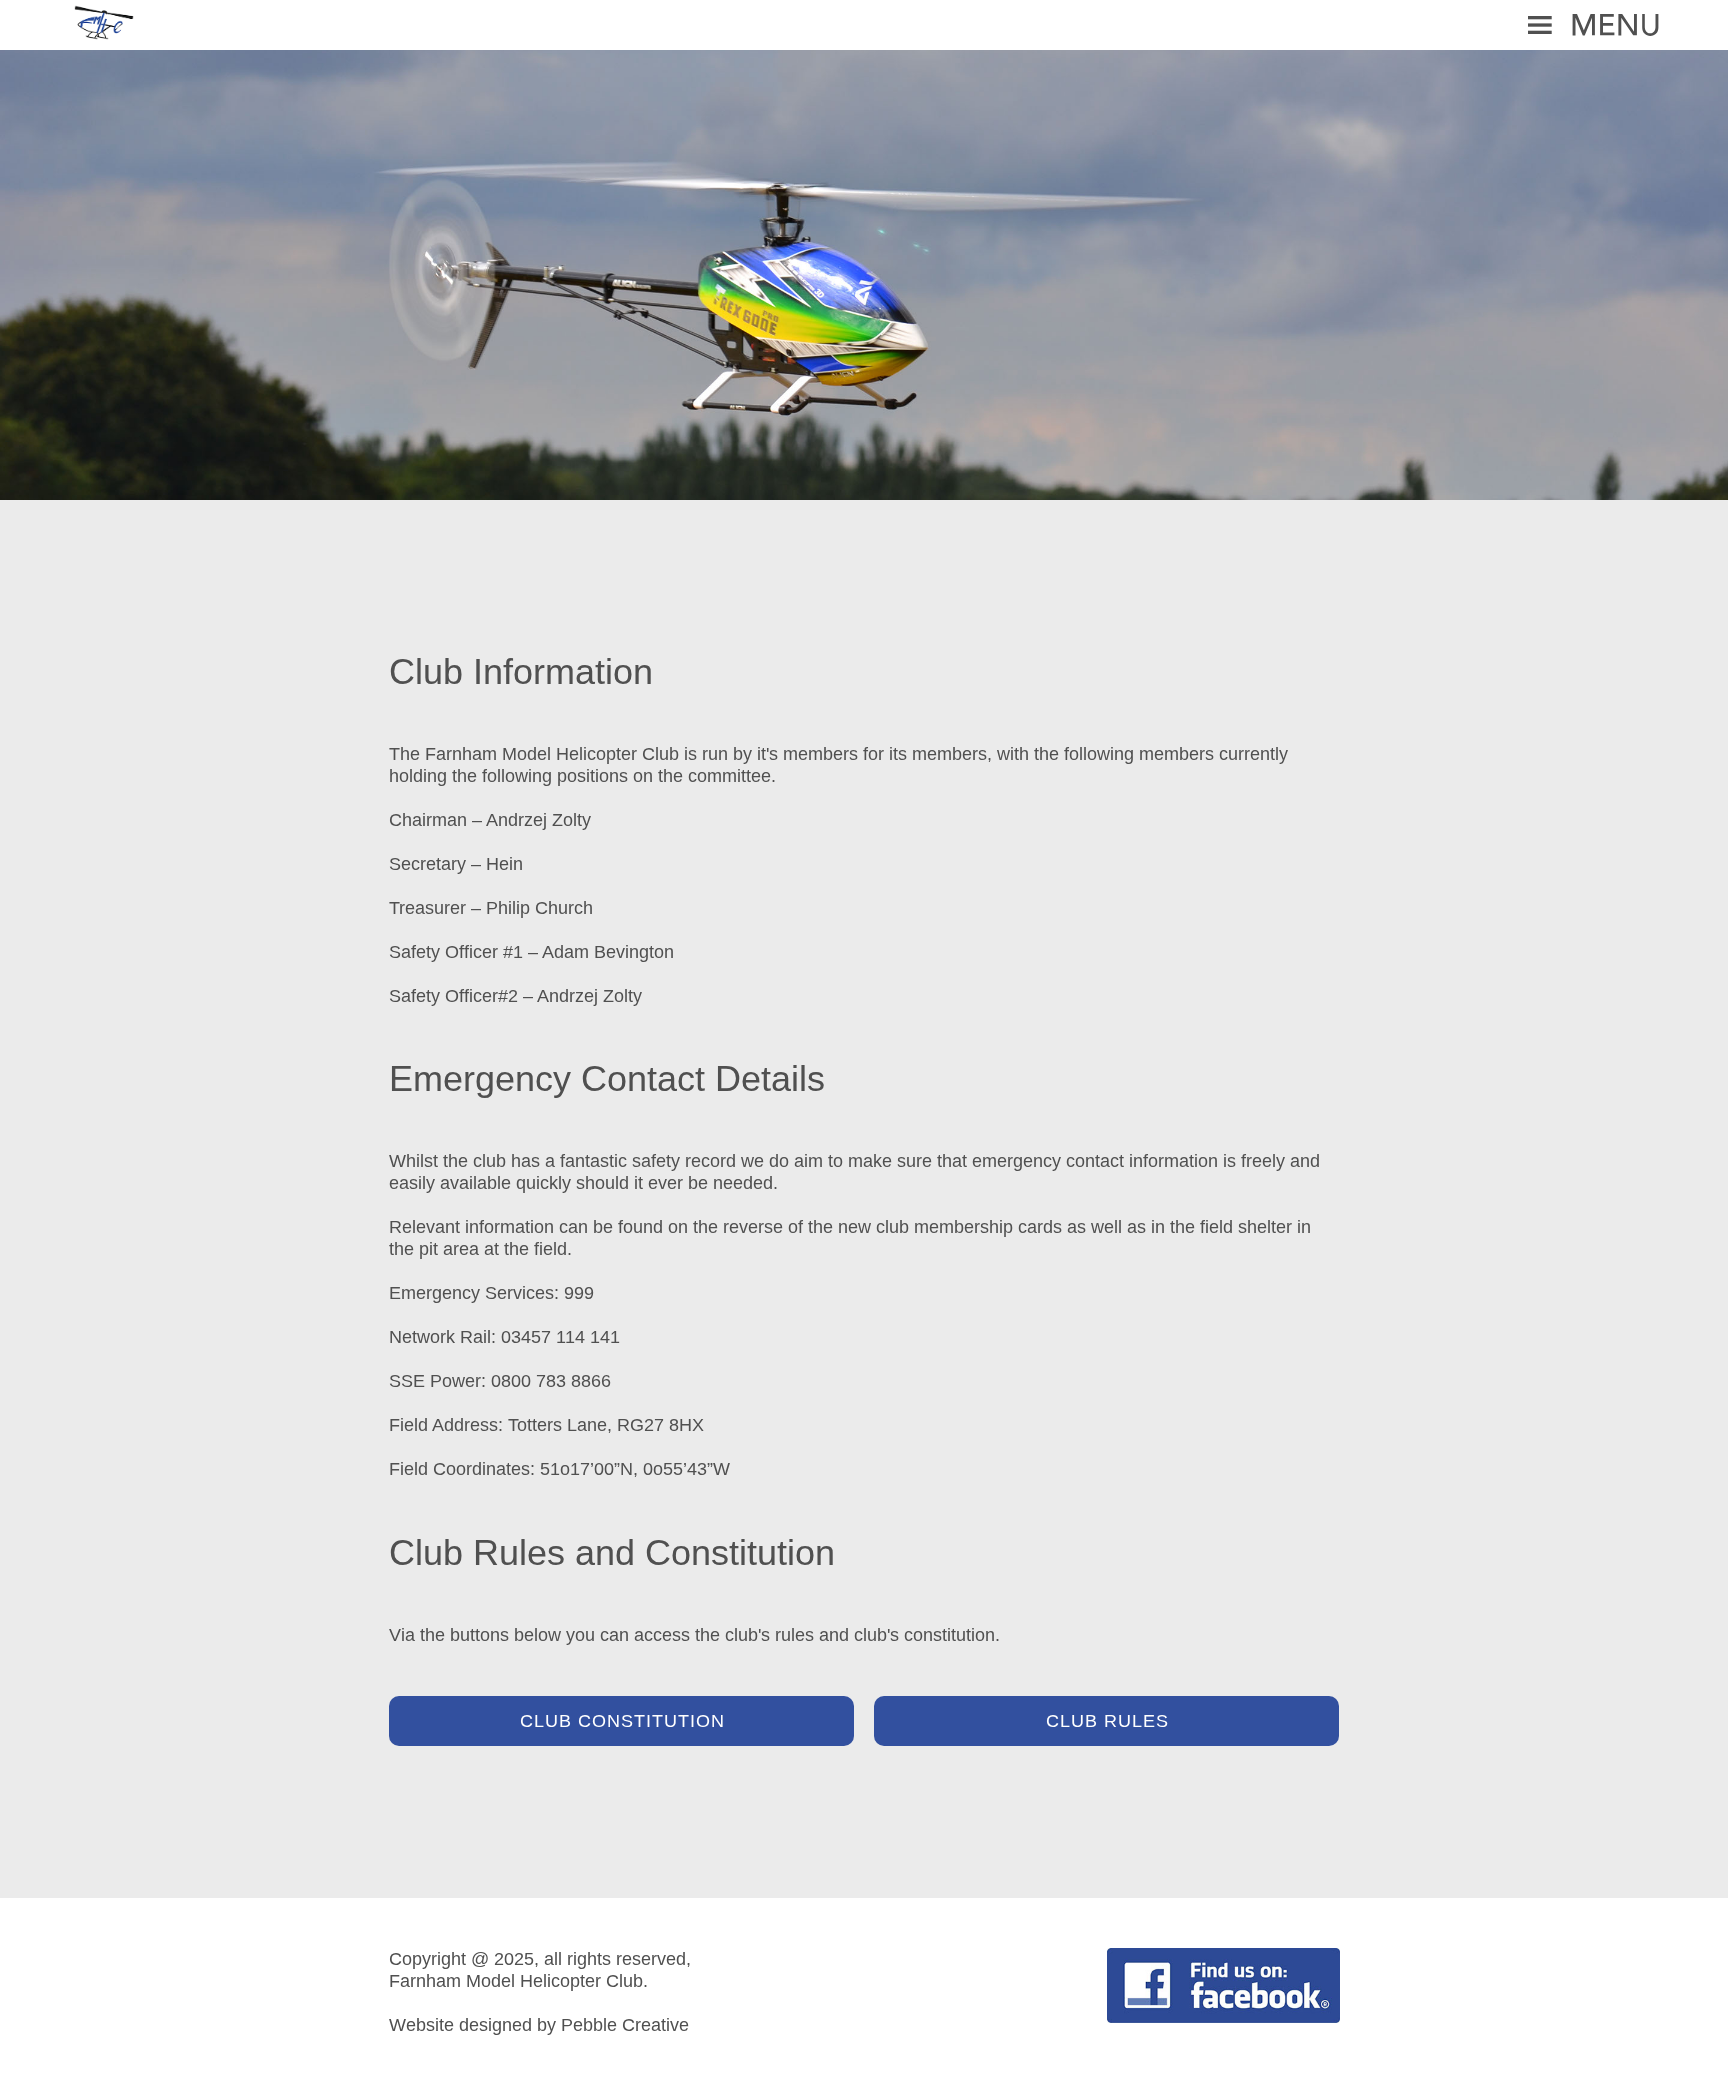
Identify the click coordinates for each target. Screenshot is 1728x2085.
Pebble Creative (625, 2025)
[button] (864, 25)
